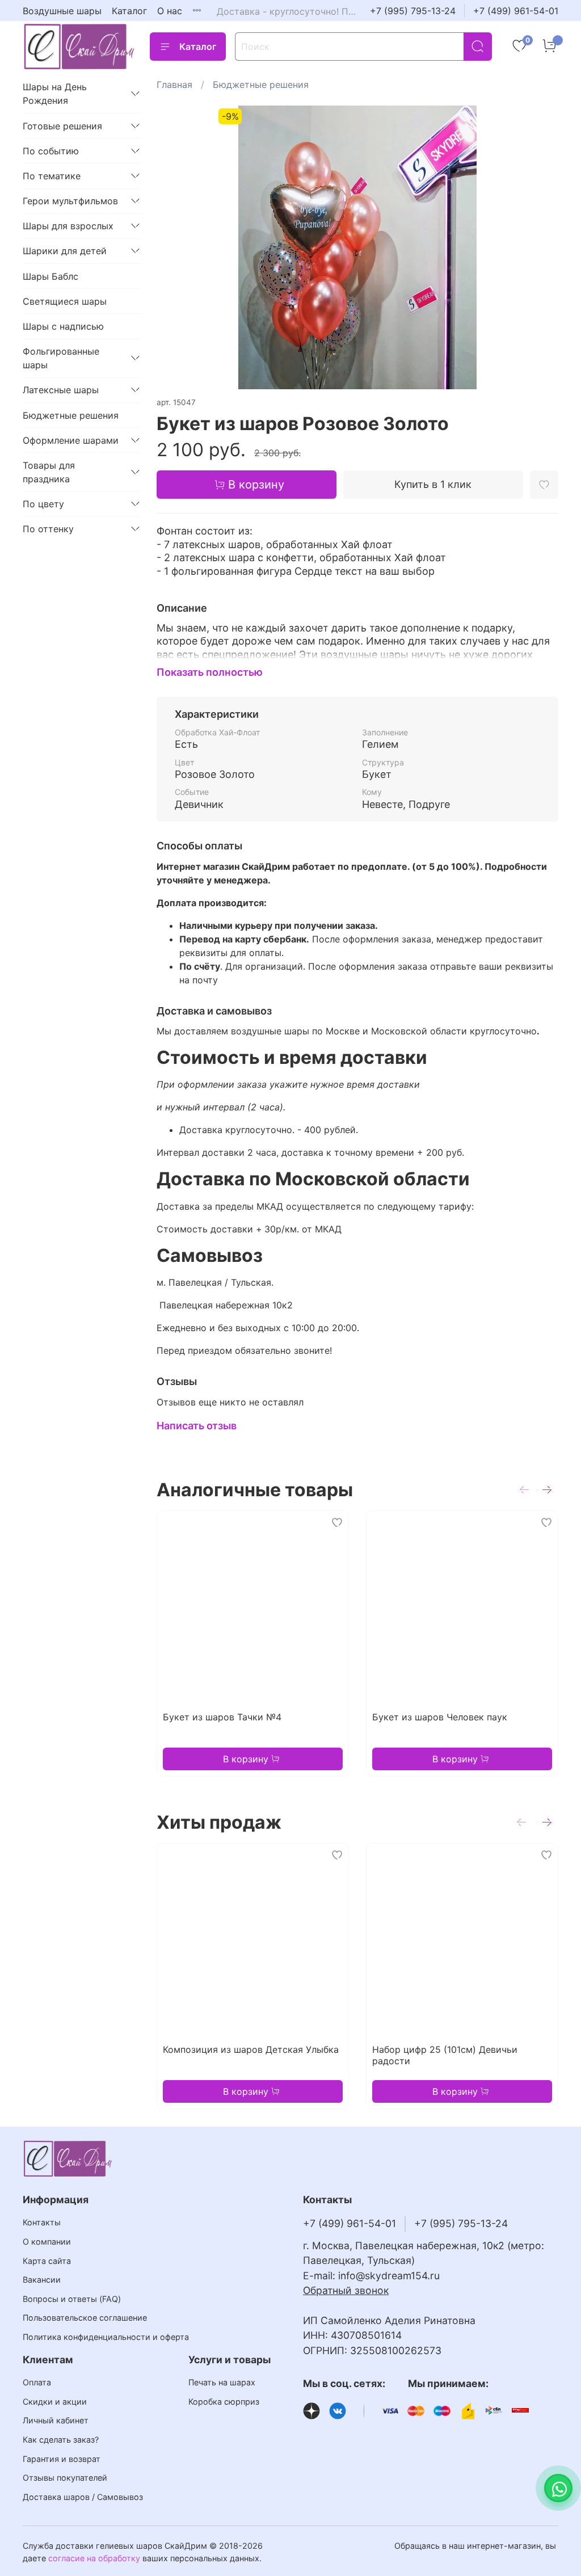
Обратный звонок (346, 2290)
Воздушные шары (62, 11)
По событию (51, 151)
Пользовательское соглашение (85, 2318)
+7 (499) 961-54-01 (516, 11)
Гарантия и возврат (62, 2459)
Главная (174, 85)
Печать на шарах (222, 2382)
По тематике (52, 176)
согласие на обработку (94, 2558)
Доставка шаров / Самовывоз (83, 2497)
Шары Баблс (50, 276)
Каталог (129, 11)
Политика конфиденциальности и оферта (106, 2337)
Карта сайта (47, 2261)
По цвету (43, 504)
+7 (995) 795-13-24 (413, 11)
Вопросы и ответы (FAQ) (72, 2299)
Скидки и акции (55, 2402)
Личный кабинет (56, 2420)
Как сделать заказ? (61, 2440)
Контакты (42, 2222)
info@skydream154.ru (389, 2276)
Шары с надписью (63, 326)
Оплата (37, 2382)
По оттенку (48, 529)
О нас (170, 11)
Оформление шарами (71, 440)
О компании (47, 2242)
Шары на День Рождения (55, 94)
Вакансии (42, 2280)
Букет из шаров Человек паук (440, 1717)
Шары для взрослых (68, 226)
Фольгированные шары (61, 358)
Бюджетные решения (261, 85)
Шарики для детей (65, 251)
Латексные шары (61, 390)
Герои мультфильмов (70, 201)
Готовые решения (62, 126)
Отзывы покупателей (65, 2478)
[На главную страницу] (79, 46)
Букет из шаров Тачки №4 (222, 1717)
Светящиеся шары (65, 301)
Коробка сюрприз (224, 2402)
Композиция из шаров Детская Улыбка (251, 2049)
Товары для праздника (49, 472)
